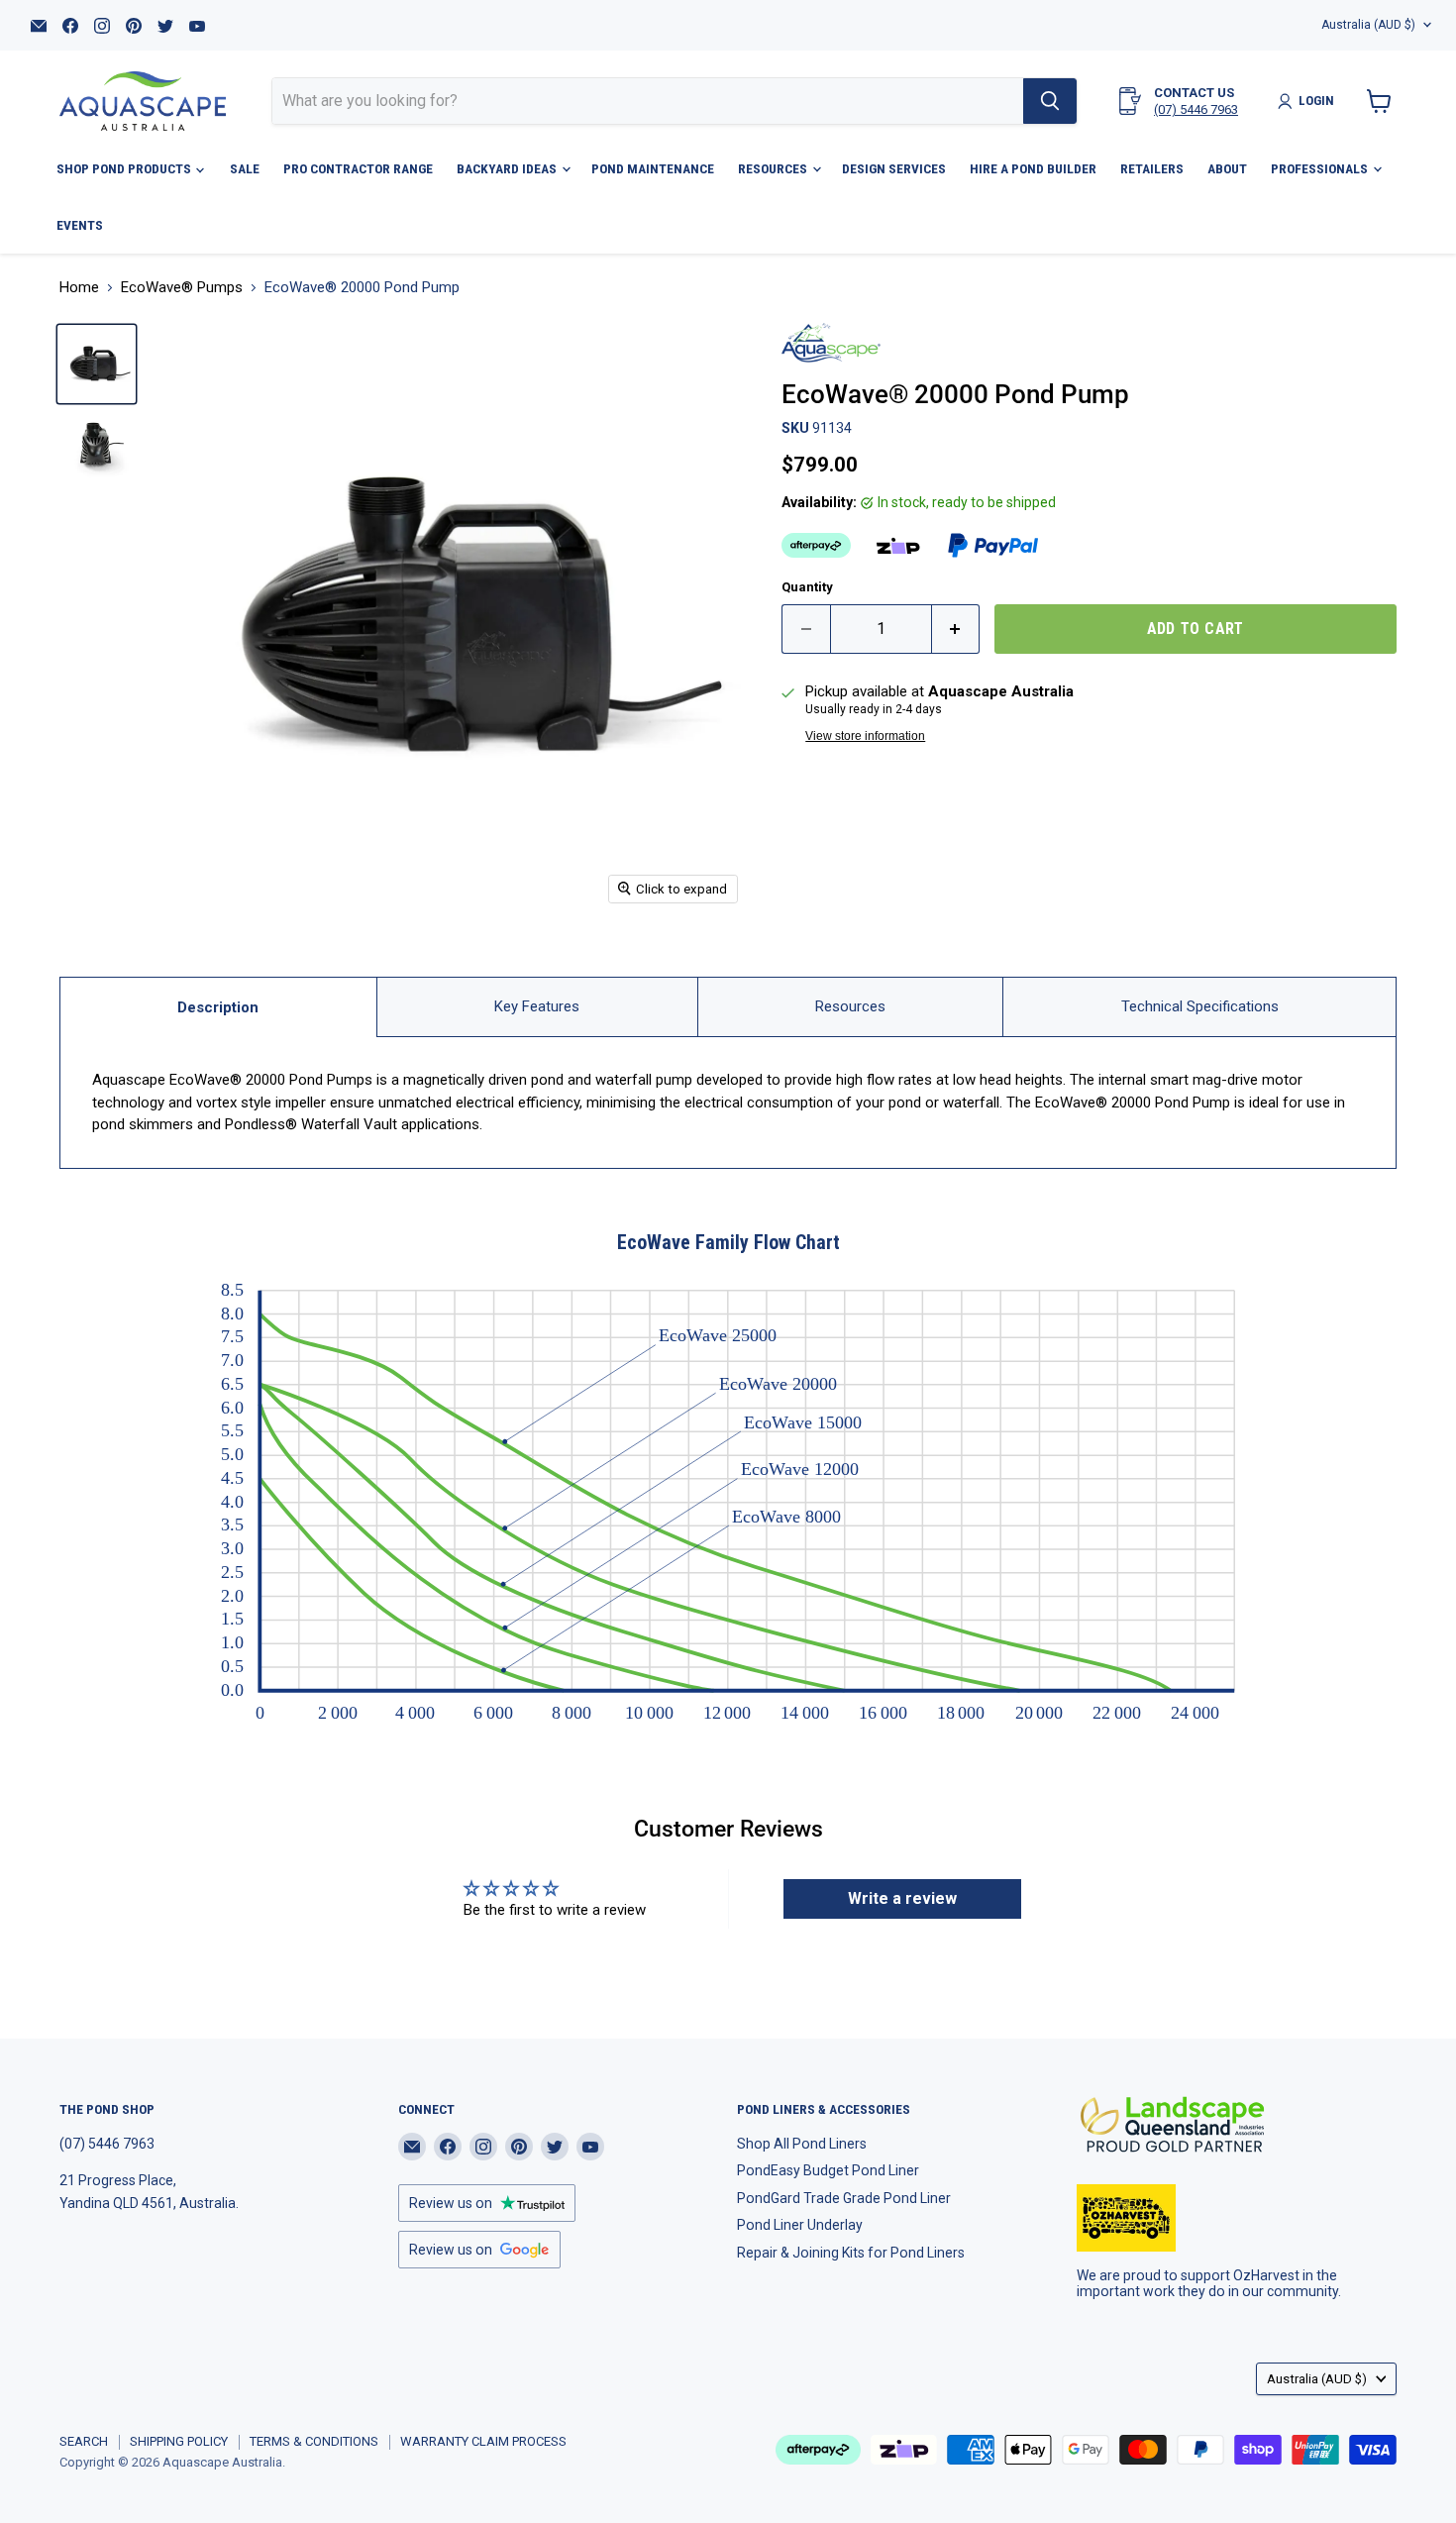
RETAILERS (1152, 168)
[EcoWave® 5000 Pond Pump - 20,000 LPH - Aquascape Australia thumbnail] (97, 364)
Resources (850, 1006)
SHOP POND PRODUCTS (125, 168)
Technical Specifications (1200, 1006)
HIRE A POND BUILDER (1033, 168)
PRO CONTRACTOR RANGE (358, 168)
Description (218, 1007)
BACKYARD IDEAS (508, 168)
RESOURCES (774, 168)
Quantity (807, 587)
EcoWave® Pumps (182, 288)
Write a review (902, 1898)
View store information (865, 736)
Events (80, 225)
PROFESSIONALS (1321, 168)
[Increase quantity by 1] (956, 629)
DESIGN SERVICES (894, 168)
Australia (1368, 25)
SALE (245, 168)
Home (79, 288)
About (1227, 168)
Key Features (537, 1006)
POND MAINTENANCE (653, 168)
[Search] (1050, 101)
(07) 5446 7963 (1196, 109)
